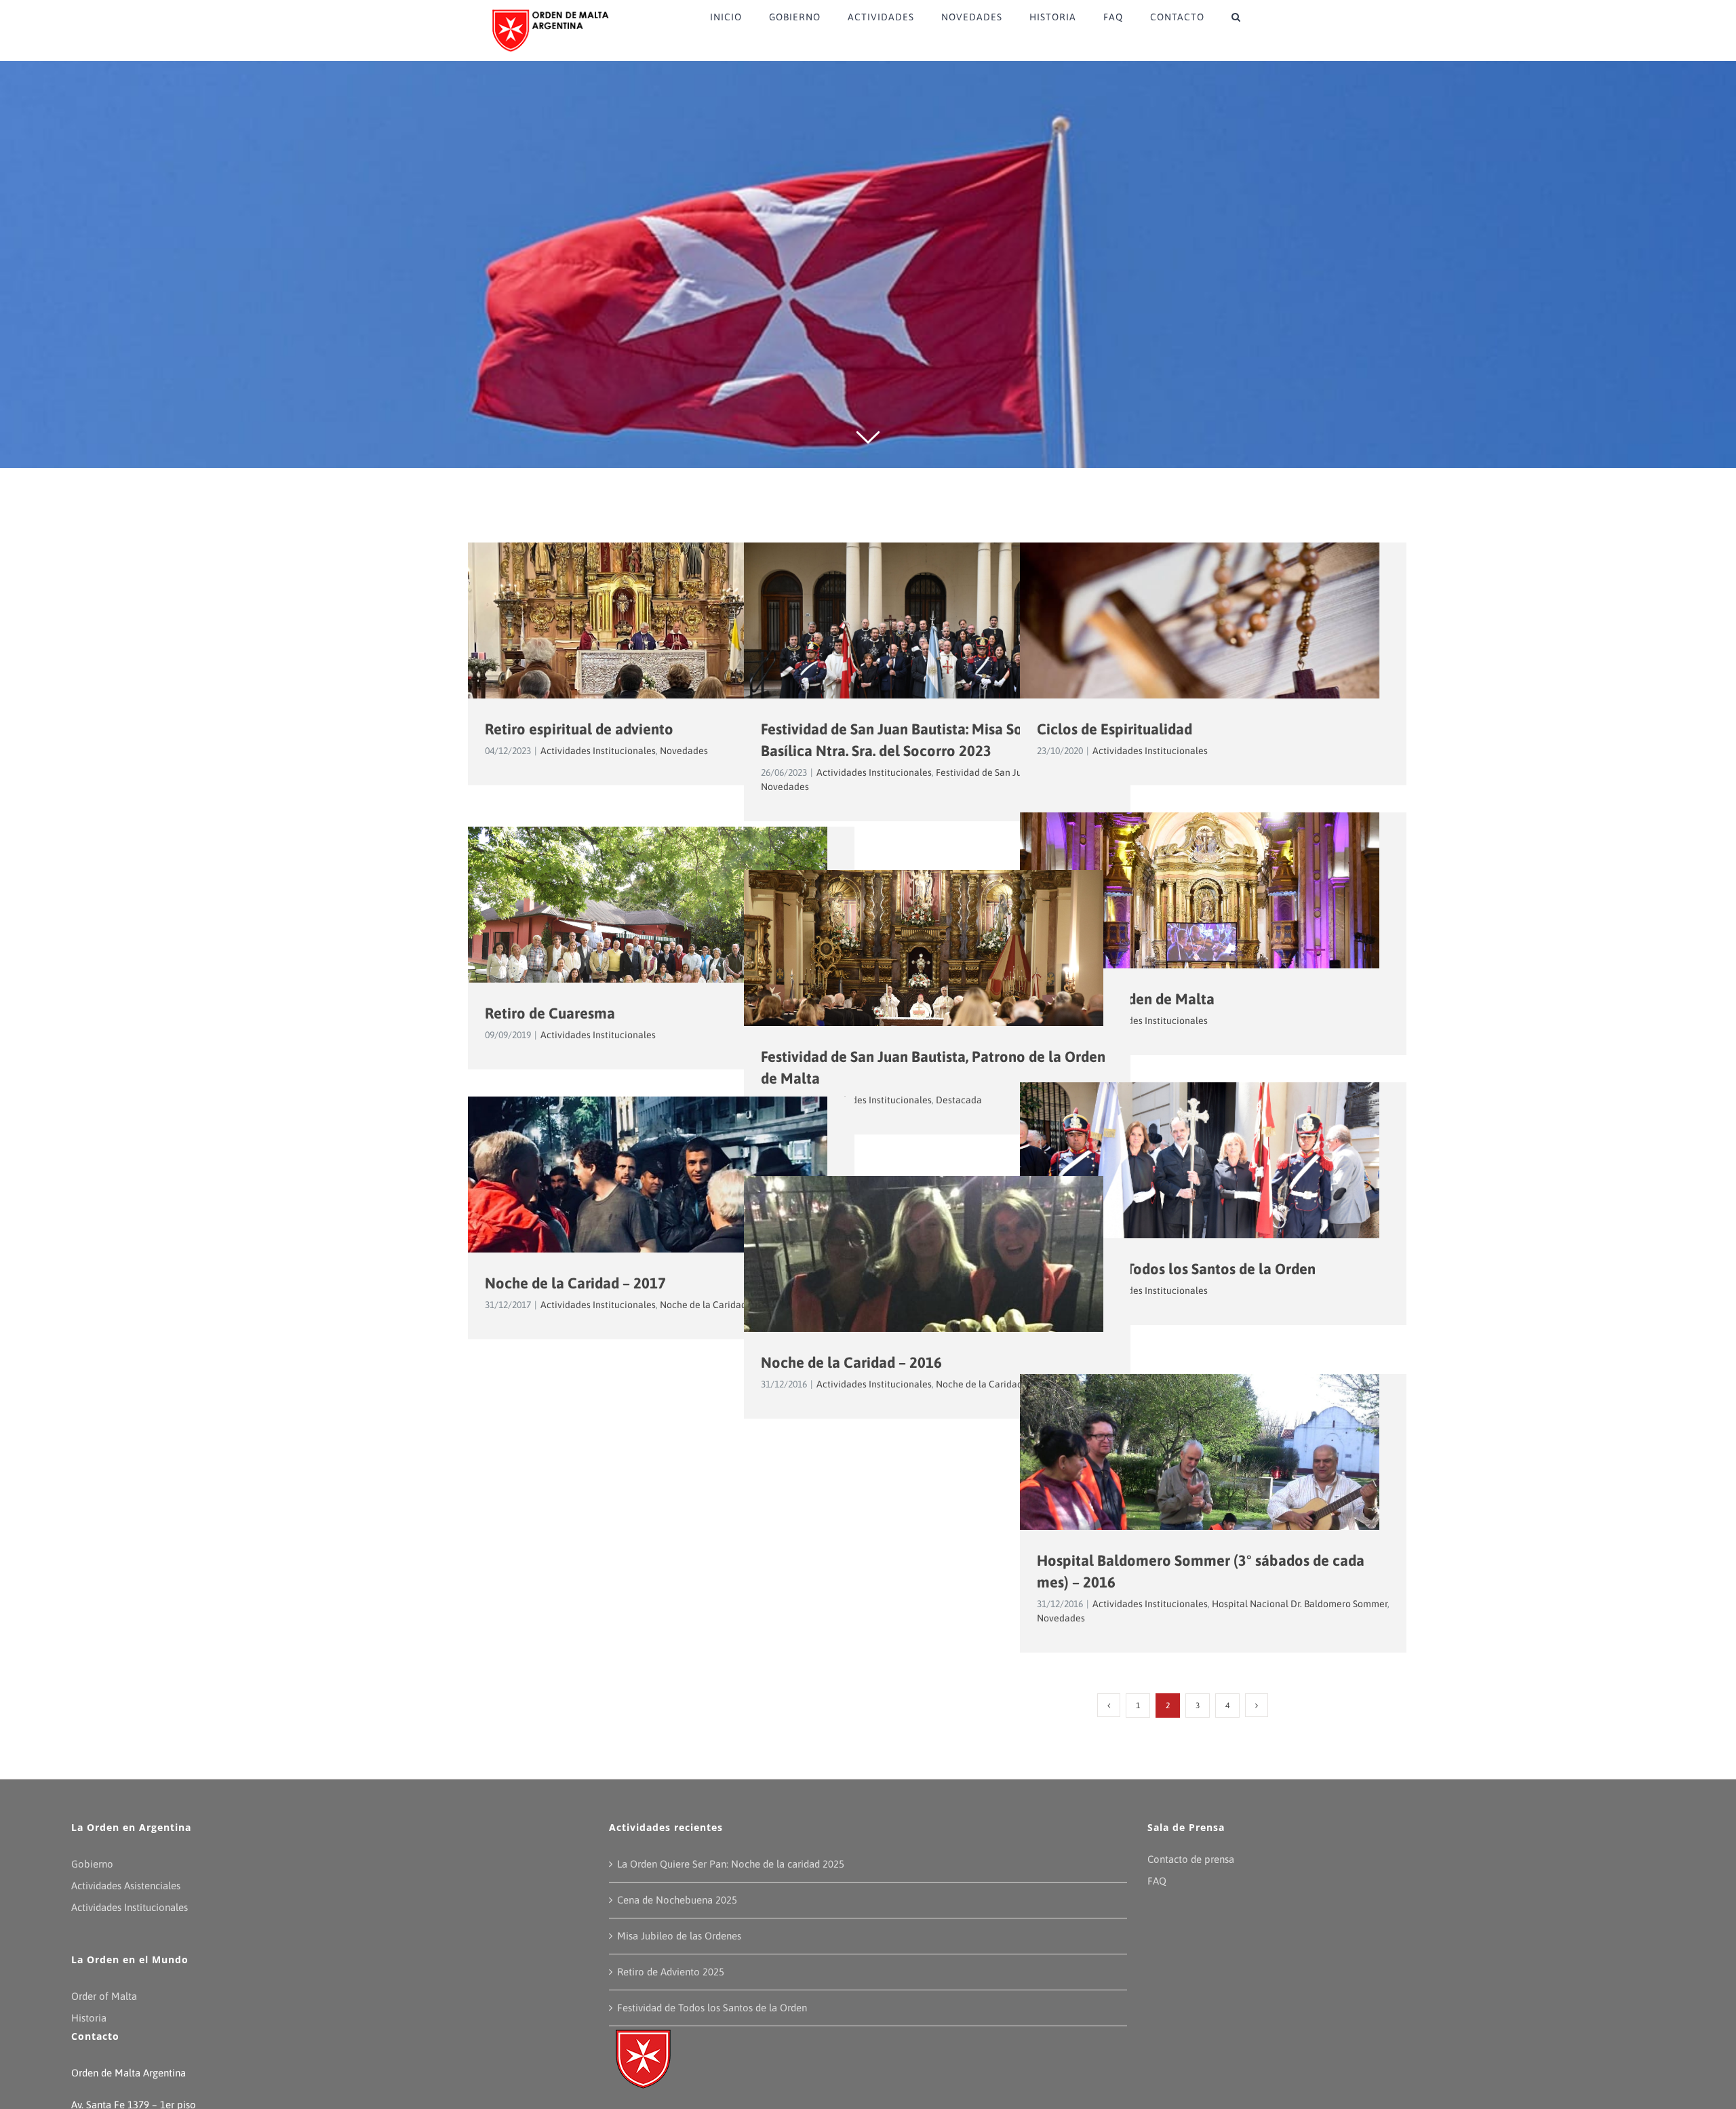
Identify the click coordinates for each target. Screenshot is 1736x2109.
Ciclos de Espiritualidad (1114, 729)
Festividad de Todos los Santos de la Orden (1176, 1269)
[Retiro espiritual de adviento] (661, 677)
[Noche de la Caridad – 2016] (937, 1296)
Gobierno (92, 1864)
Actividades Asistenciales (126, 1886)
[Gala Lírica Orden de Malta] (1213, 932)
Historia (89, 2018)
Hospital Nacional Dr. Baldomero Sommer (1300, 1604)
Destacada (959, 1100)
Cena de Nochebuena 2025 (677, 1900)
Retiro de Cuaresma (550, 1013)
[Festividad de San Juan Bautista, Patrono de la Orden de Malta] (937, 990)
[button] (1236, 17)
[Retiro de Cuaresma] (661, 947)
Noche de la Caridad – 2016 (851, 1362)
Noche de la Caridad (703, 1305)
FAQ (1157, 1881)
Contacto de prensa (1191, 1859)
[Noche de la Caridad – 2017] (661, 1217)
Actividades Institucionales (598, 751)
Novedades (684, 751)
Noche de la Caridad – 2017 (575, 1283)
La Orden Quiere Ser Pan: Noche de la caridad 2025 (731, 1864)
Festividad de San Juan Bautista (1003, 772)
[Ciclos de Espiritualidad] (1213, 662)
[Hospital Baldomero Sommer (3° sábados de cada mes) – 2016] (1213, 1494)
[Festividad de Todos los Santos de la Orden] (1213, 1202)
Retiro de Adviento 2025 (671, 1972)
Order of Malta (104, 1996)
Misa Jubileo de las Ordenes (679, 1936)
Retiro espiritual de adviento (579, 729)
